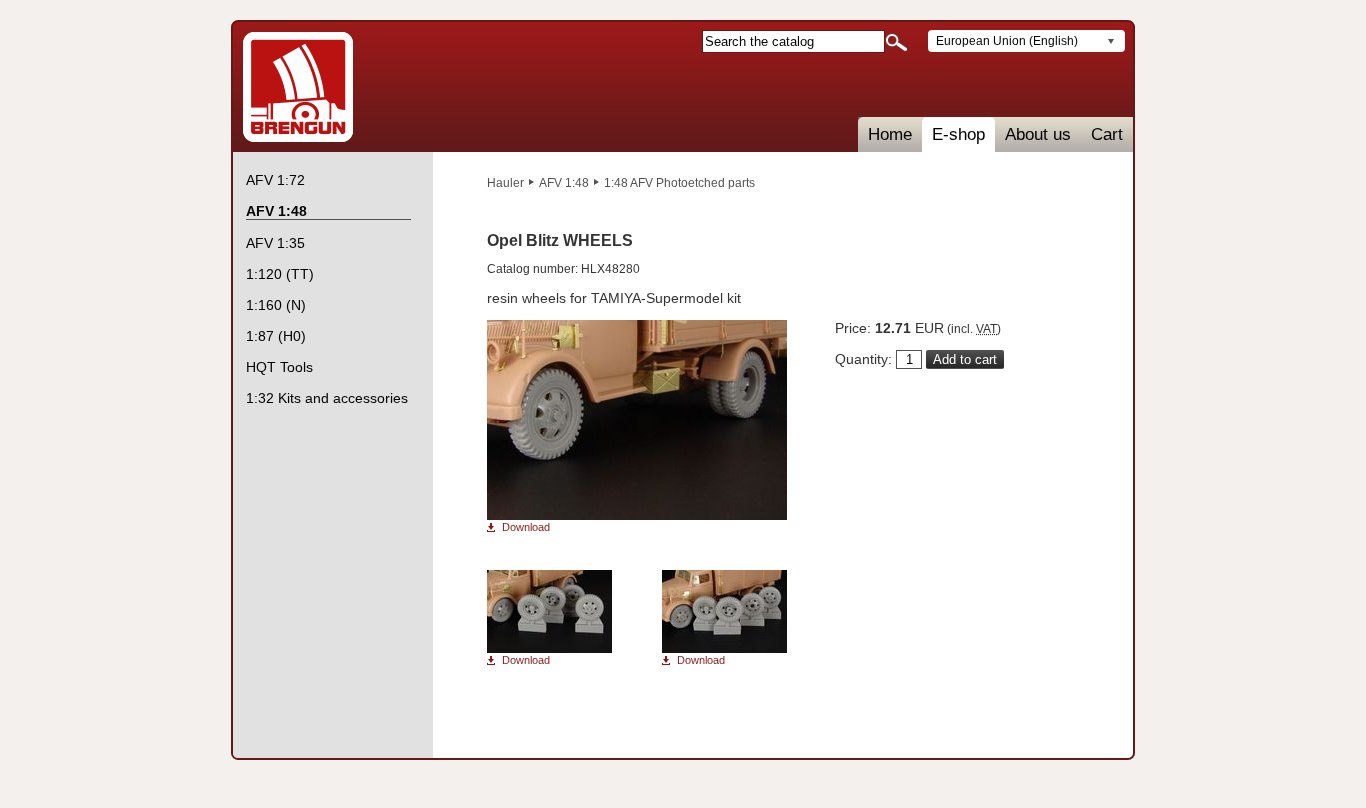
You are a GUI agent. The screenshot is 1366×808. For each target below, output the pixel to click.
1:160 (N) (276, 305)
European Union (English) (1007, 41)
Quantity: (863, 359)
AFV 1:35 (275, 243)
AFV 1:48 (564, 183)
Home (890, 134)
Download (526, 527)
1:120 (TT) (280, 274)
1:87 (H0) (276, 336)
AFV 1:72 (275, 180)
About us (1038, 134)
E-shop (958, 134)
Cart (1107, 134)
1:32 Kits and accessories (327, 398)
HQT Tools (279, 367)
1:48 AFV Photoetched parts (679, 183)
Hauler (505, 183)
